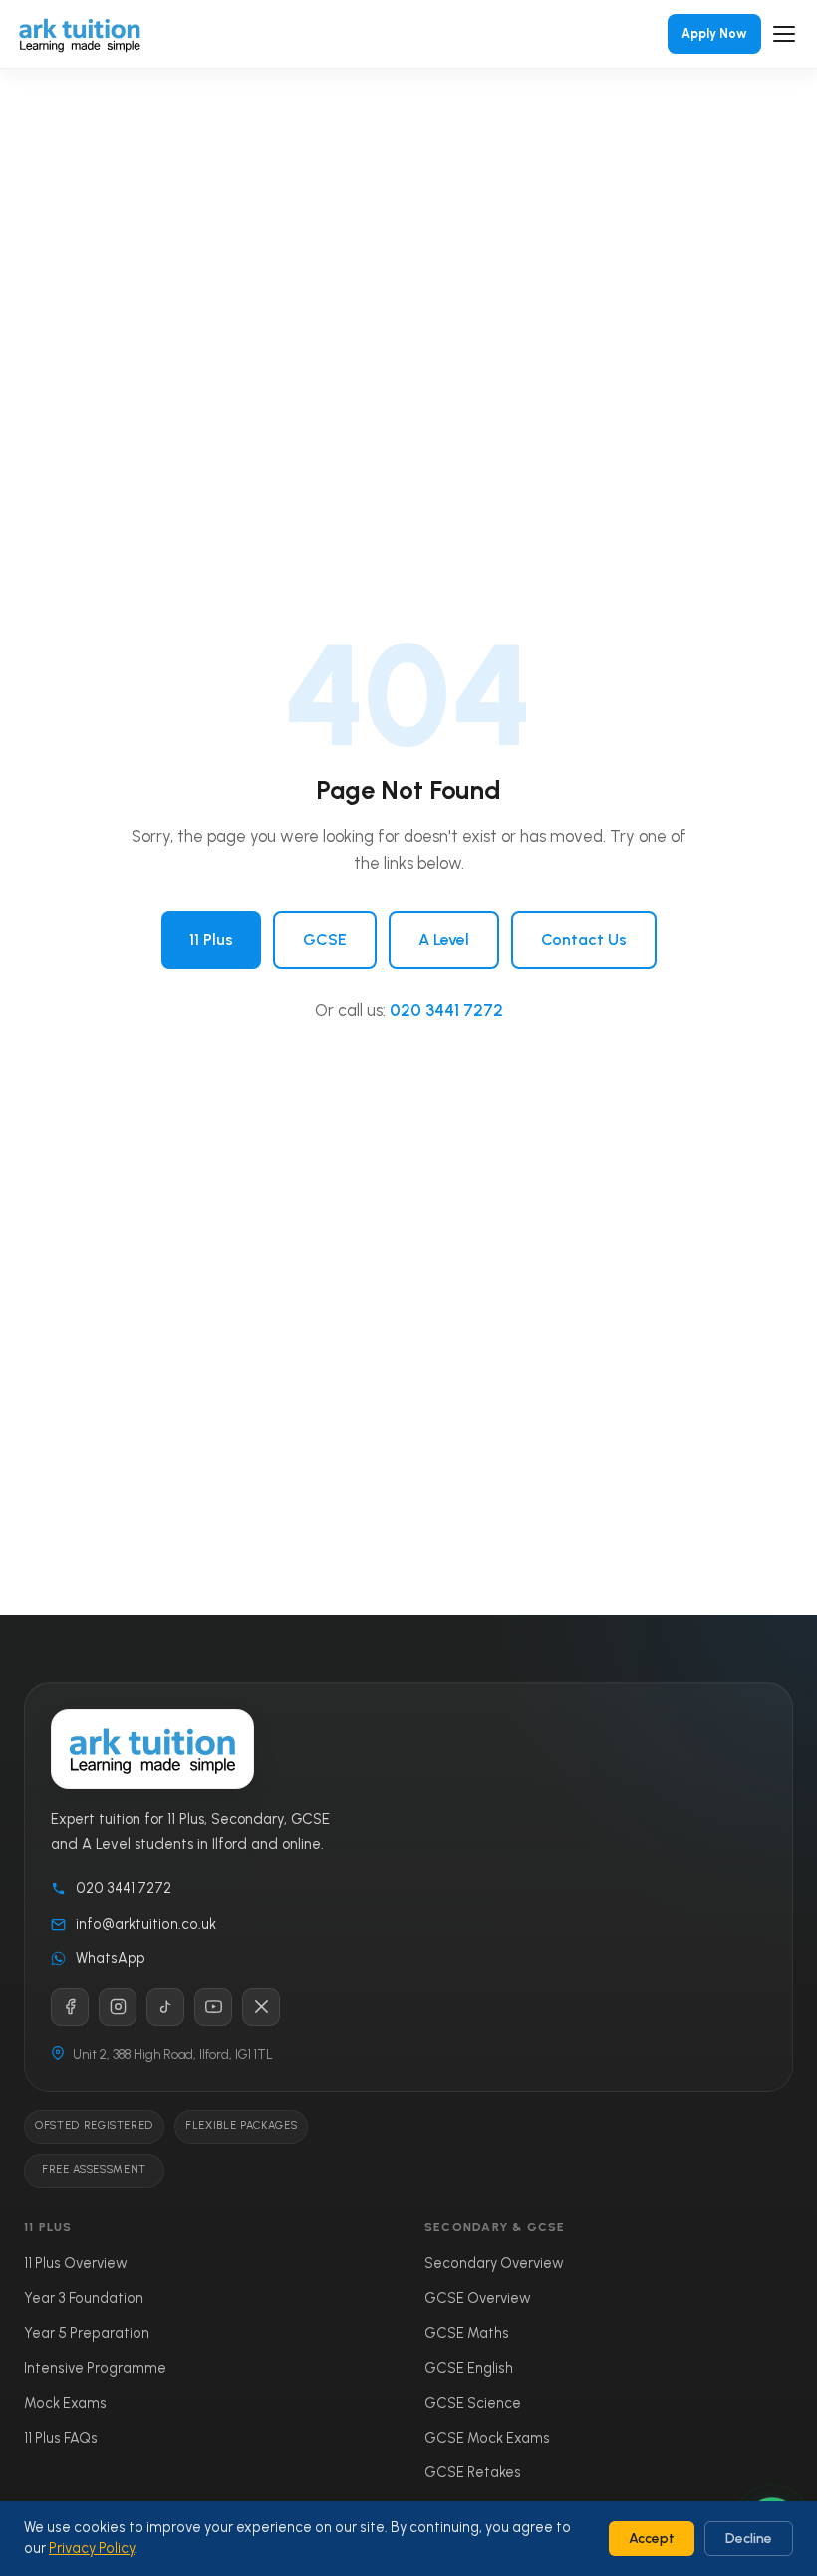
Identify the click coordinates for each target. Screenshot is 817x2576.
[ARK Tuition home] (152, 1750)
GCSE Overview (478, 2298)
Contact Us (584, 940)
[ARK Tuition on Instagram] (118, 2007)
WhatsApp (111, 1958)
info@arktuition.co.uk (146, 1924)
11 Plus (211, 940)
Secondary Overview (494, 2263)
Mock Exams (65, 2403)
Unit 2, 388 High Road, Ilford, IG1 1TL (173, 2055)
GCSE (325, 940)
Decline (749, 2539)
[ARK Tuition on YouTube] (213, 2007)
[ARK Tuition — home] (80, 34)
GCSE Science (473, 2403)
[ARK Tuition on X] (261, 2007)
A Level (444, 940)
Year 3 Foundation (84, 2298)
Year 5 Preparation (87, 2333)
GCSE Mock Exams (487, 2438)
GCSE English (469, 2368)
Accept (652, 2539)
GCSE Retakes (473, 2472)
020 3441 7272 (446, 1010)
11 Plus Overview (76, 2263)
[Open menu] (784, 34)
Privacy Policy (92, 2548)
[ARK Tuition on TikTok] (165, 2007)
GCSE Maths (467, 2333)
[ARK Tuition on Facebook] (70, 2007)
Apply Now (714, 33)
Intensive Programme (95, 2368)
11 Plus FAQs (61, 2438)
